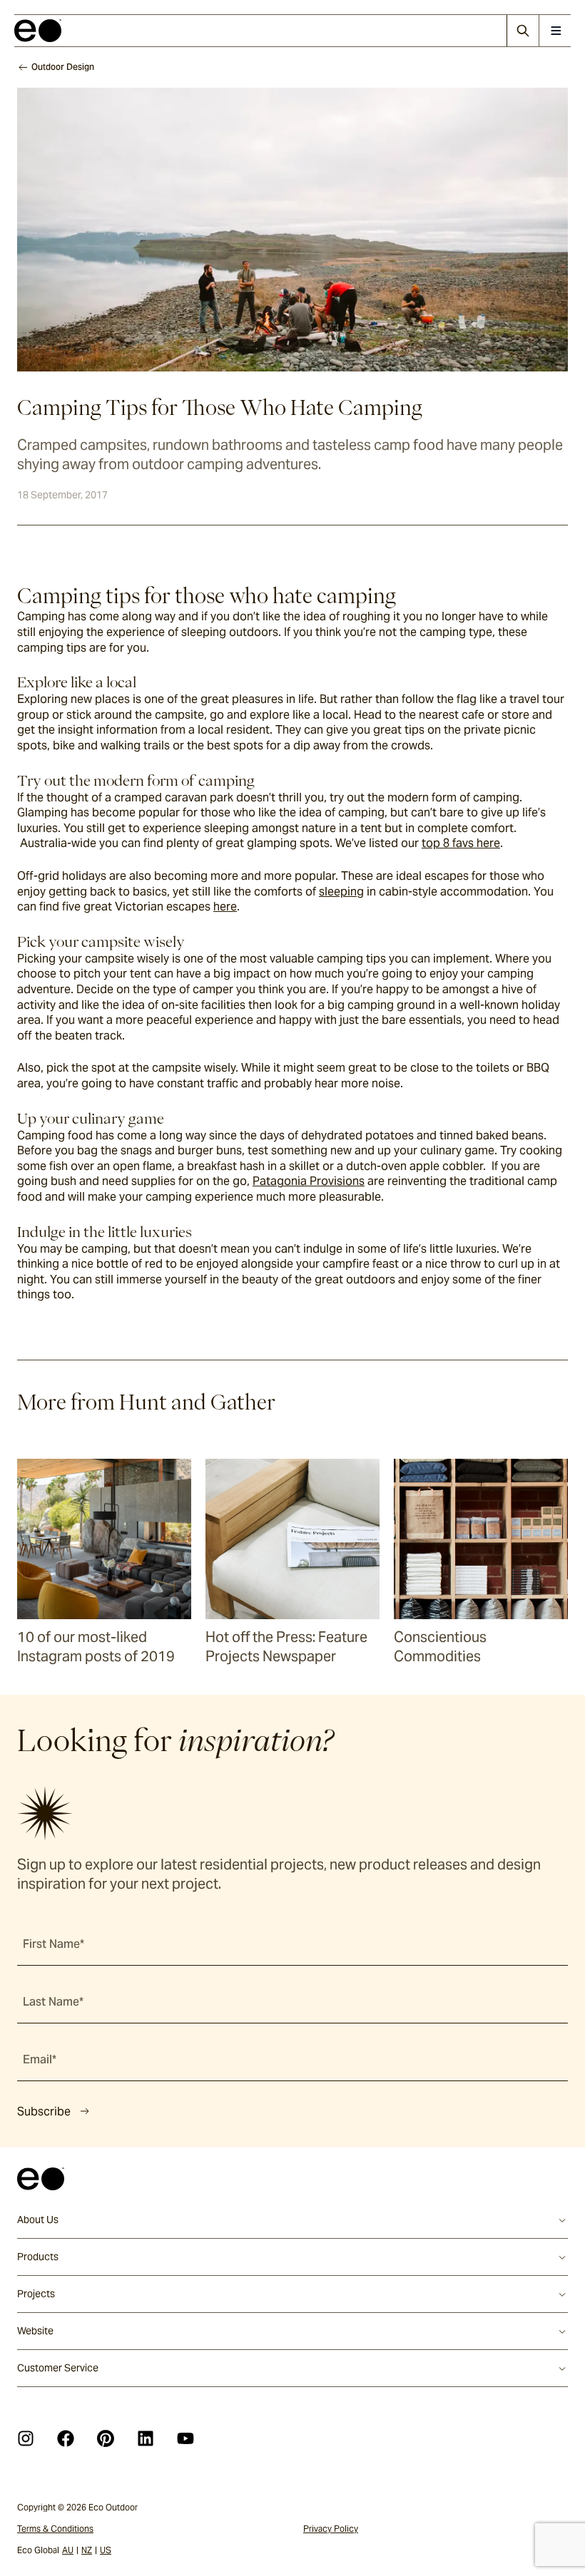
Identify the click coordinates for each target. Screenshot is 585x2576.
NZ (87, 2550)
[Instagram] (26, 2438)
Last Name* (53, 2002)
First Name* (54, 1944)
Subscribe (44, 2111)
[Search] (523, 31)
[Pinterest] (106, 2438)
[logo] (38, 31)
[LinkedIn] (146, 2438)
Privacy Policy (331, 2529)
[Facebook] (66, 2438)
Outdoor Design (63, 67)
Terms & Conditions (55, 2529)
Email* (40, 2059)
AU (68, 2550)
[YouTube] (185, 2438)
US (106, 2550)
